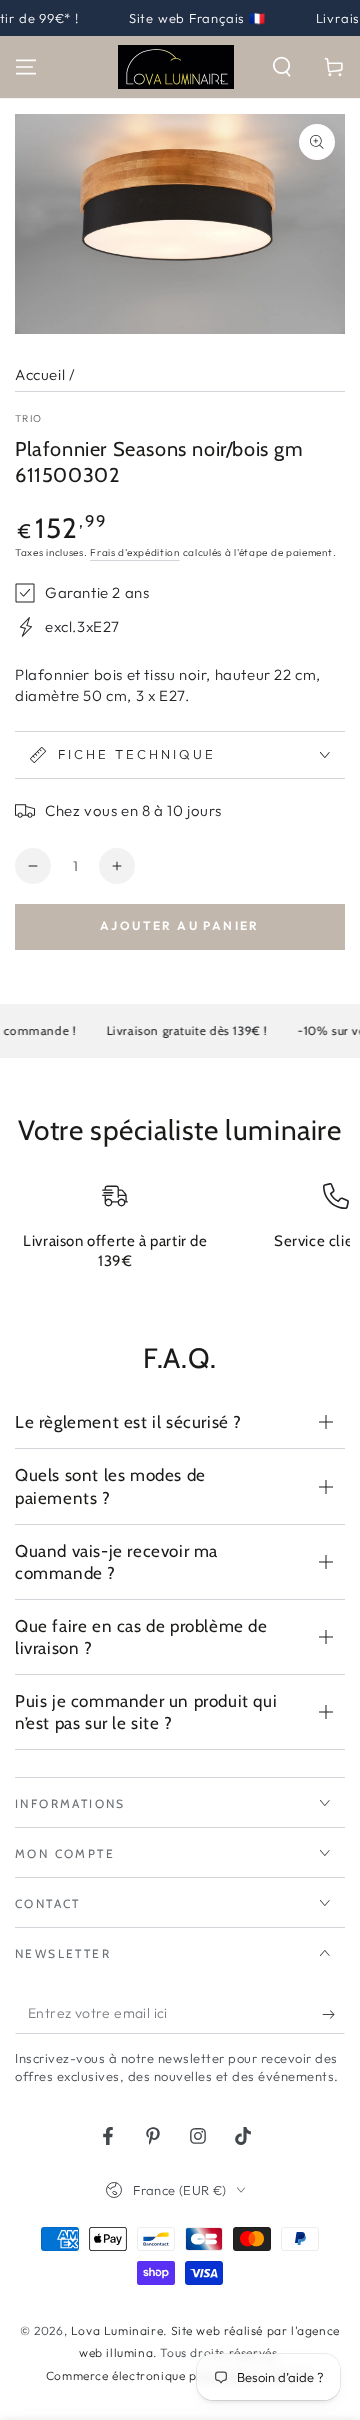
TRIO (28, 418)
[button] (282, 67)
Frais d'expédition (135, 552)
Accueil (40, 374)
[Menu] (26, 67)
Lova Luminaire (117, 2330)
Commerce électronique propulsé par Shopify (180, 2375)
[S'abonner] (333, 2014)
